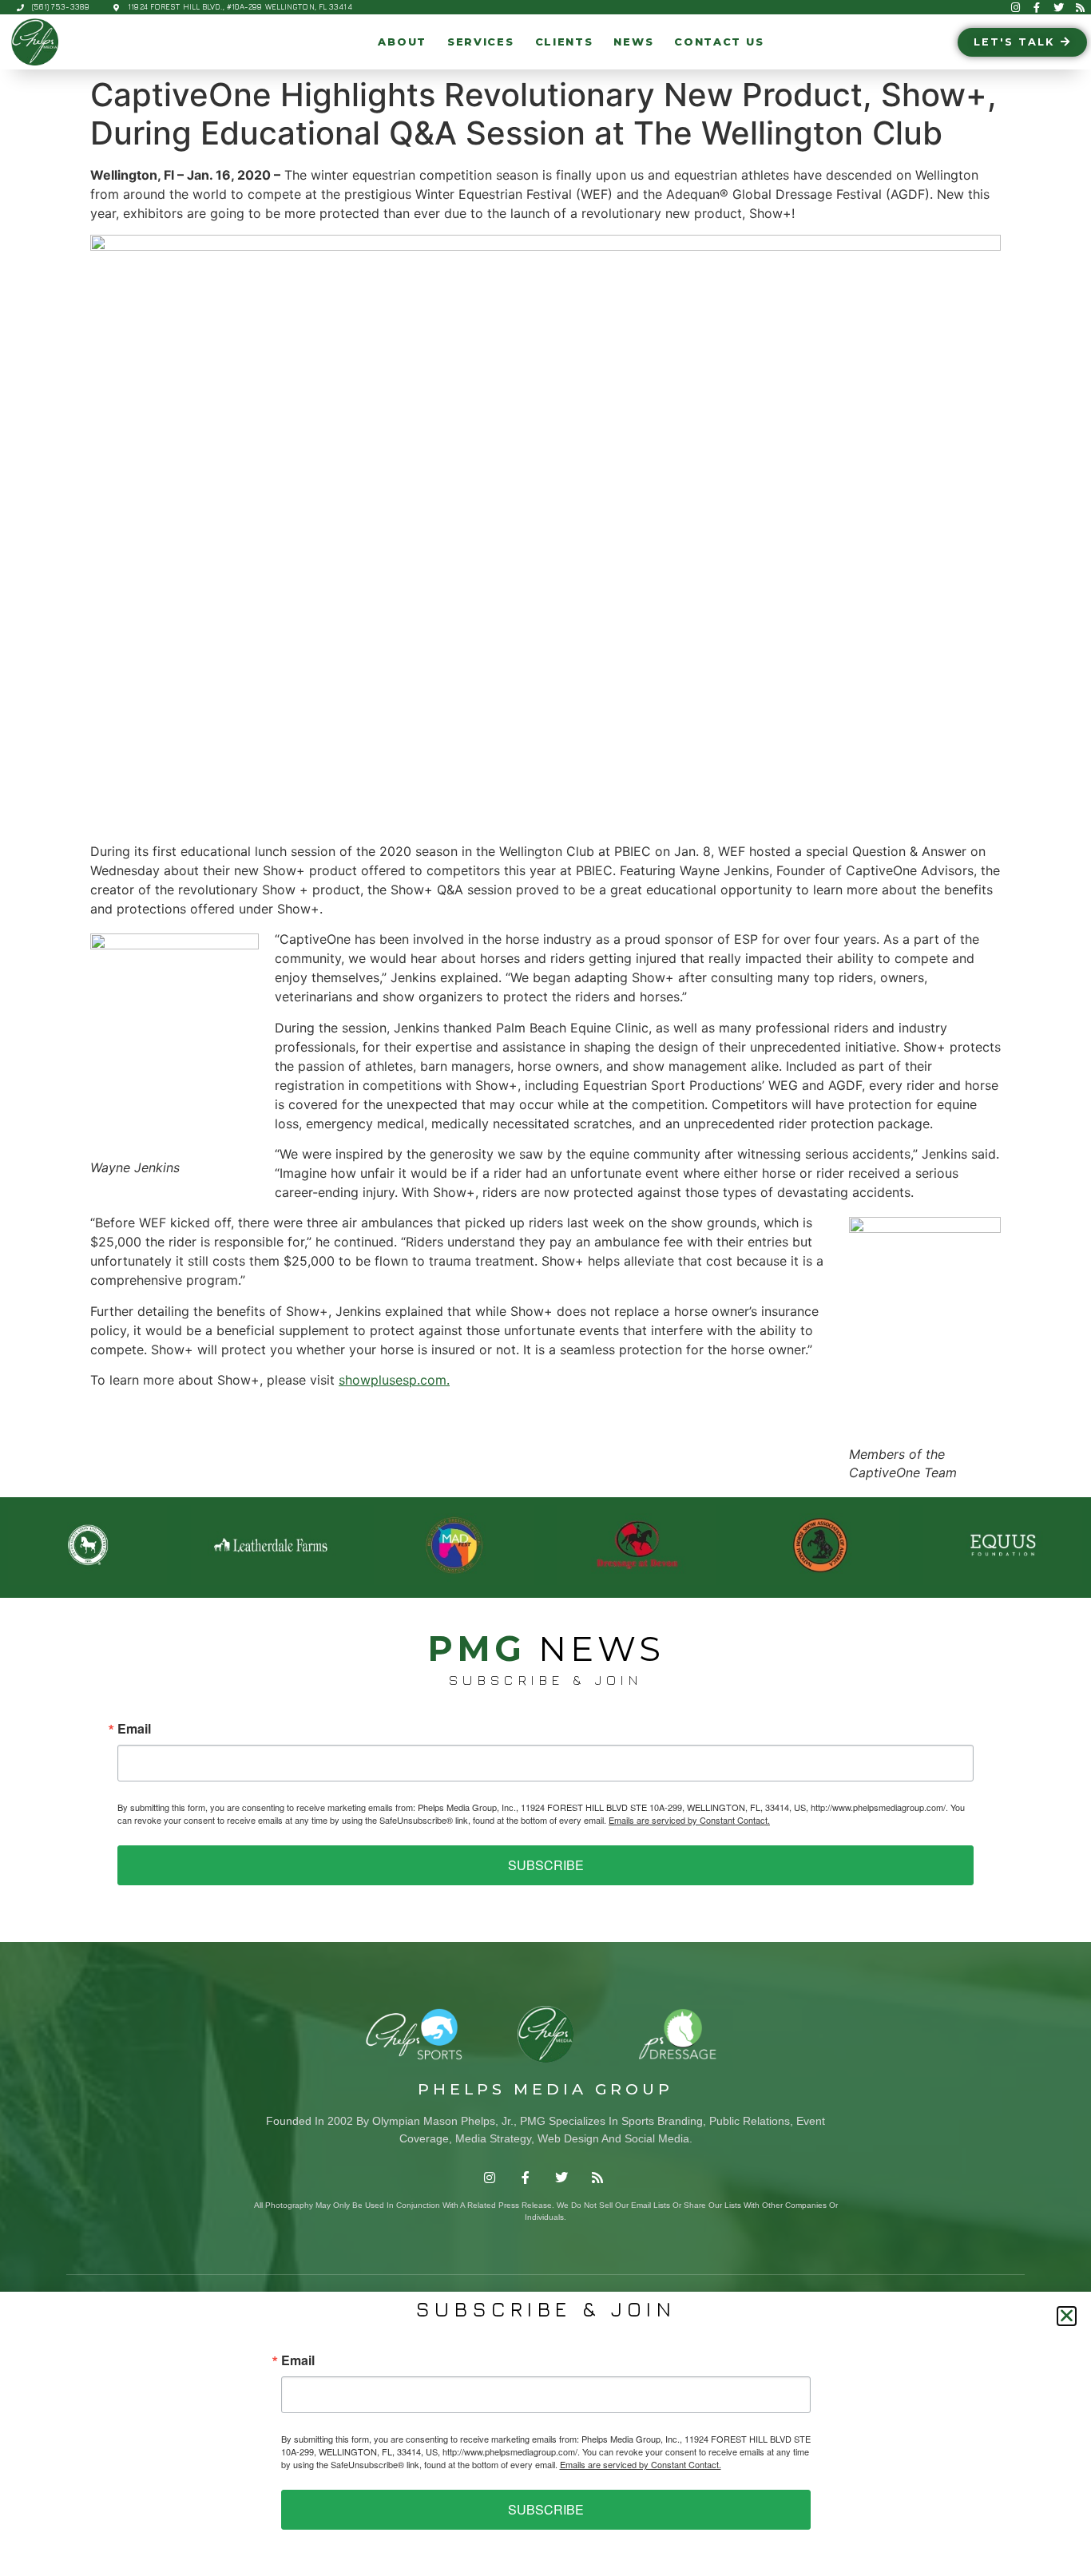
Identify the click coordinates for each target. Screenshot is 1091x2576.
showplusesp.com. (394, 1380)
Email (134, 1729)
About (402, 42)
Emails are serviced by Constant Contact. (689, 1820)
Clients (564, 42)
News (633, 42)
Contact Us (719, 42)
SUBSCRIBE (546, 1865)
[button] (1067, 2316)
